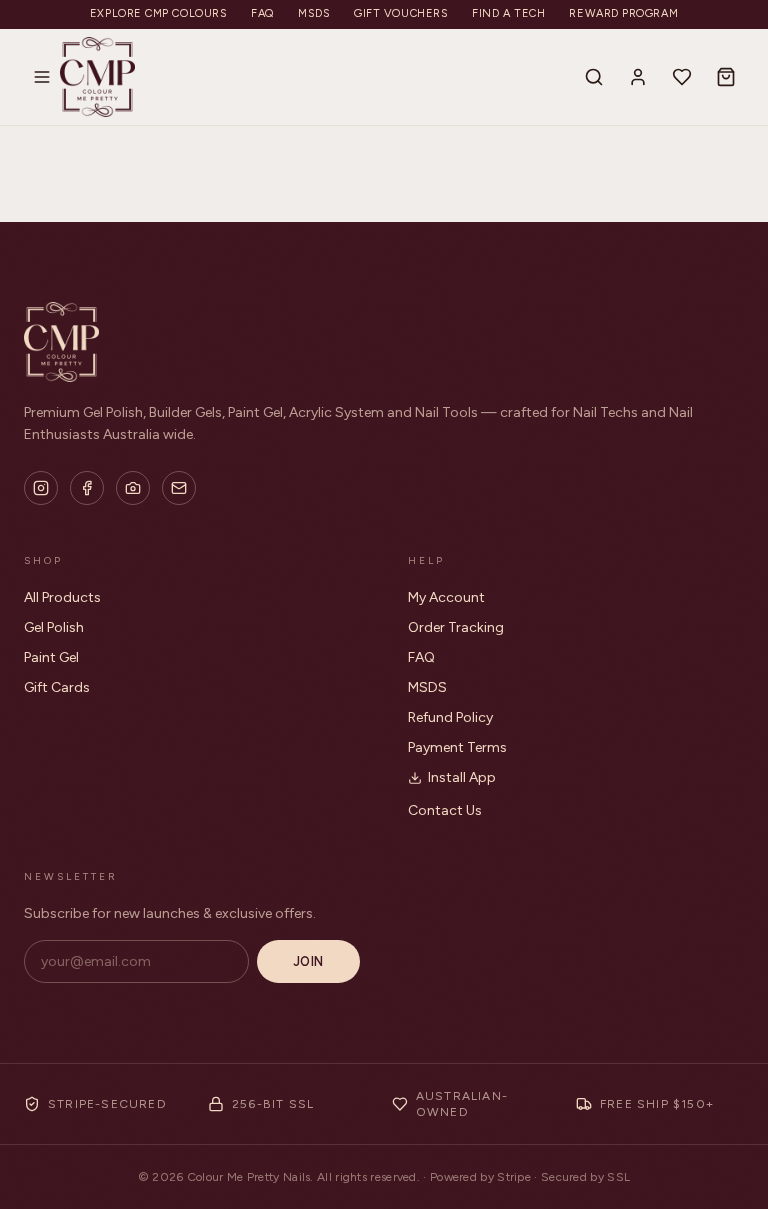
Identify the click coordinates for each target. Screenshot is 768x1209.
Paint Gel (51, 657)
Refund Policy (450, 717)
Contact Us (445, 810)
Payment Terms (457, 747)
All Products (62, 597)
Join (308, 961)
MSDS (314, 13)
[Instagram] (41, 488)
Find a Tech (508, 13)
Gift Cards (57, 687)
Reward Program (623, 13)
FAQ (262, 13)
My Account (446, 597)
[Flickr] (133, 488)
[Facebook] (87, 488)
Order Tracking (456, 627)
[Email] (179, 488)
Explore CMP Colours (158, 13)
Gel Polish (54, 627)
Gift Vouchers (401, 13)
